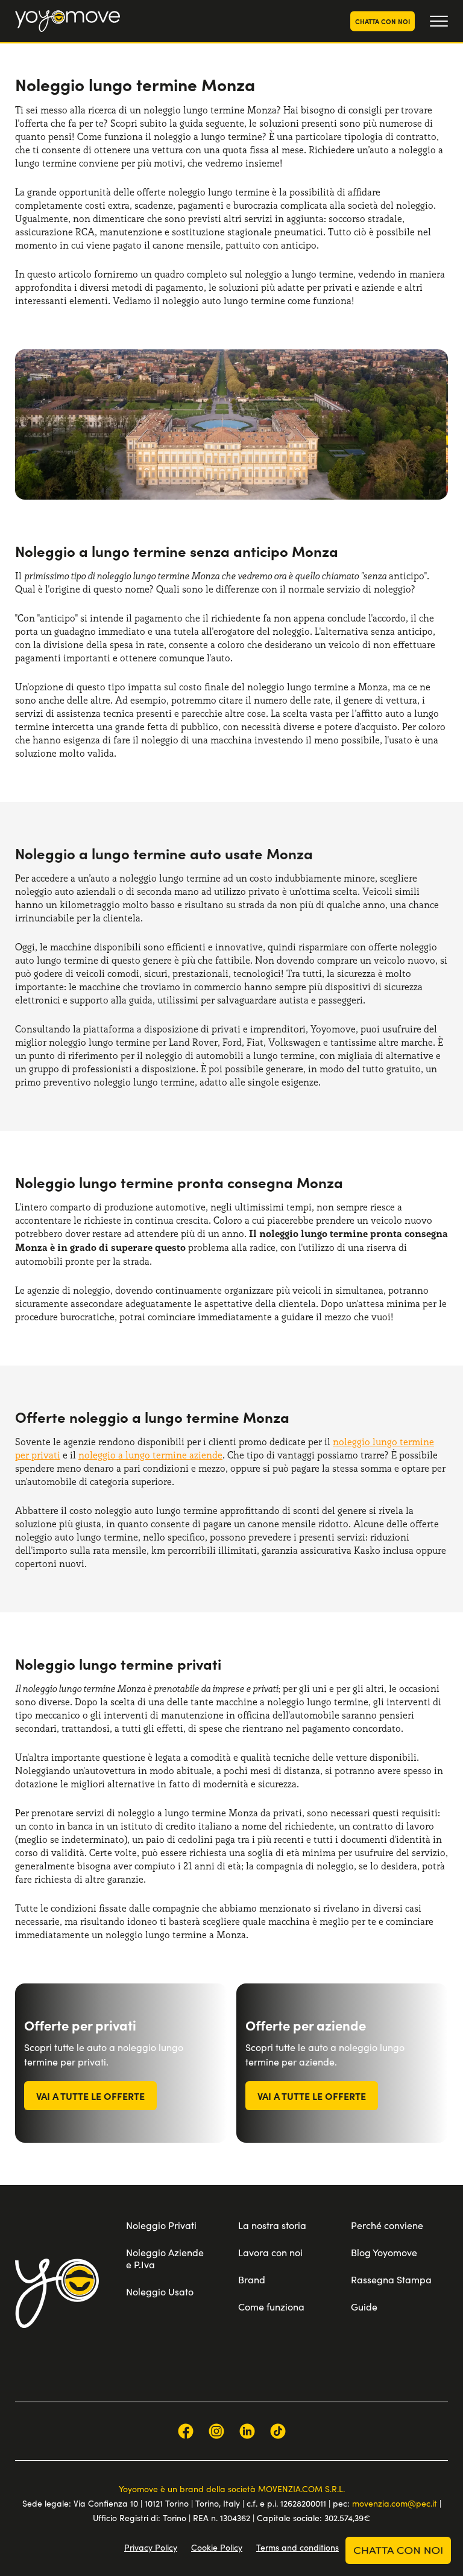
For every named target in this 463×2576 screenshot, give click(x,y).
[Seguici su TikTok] (278, 2431)
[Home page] (57, 2293)
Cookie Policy (217, 2547)
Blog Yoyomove (384, 2252)
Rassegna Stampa (391, 2279)
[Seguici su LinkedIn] (247, 2431)
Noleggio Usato (160, 2291)
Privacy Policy (151, 2547)
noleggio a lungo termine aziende (150, 1455)
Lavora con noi (270, 2252)
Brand (252, 2279)
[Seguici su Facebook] (186, 2431)
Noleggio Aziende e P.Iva (165, 2258)
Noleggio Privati (161, 2225)
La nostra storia (272, 2225)
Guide (364, 2307)
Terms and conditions (298, 2547)
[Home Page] (68, 21)
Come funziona (271, 2307)
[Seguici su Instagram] (216, 2431)
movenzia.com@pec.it (395, 2503)
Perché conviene (387, 2225)
